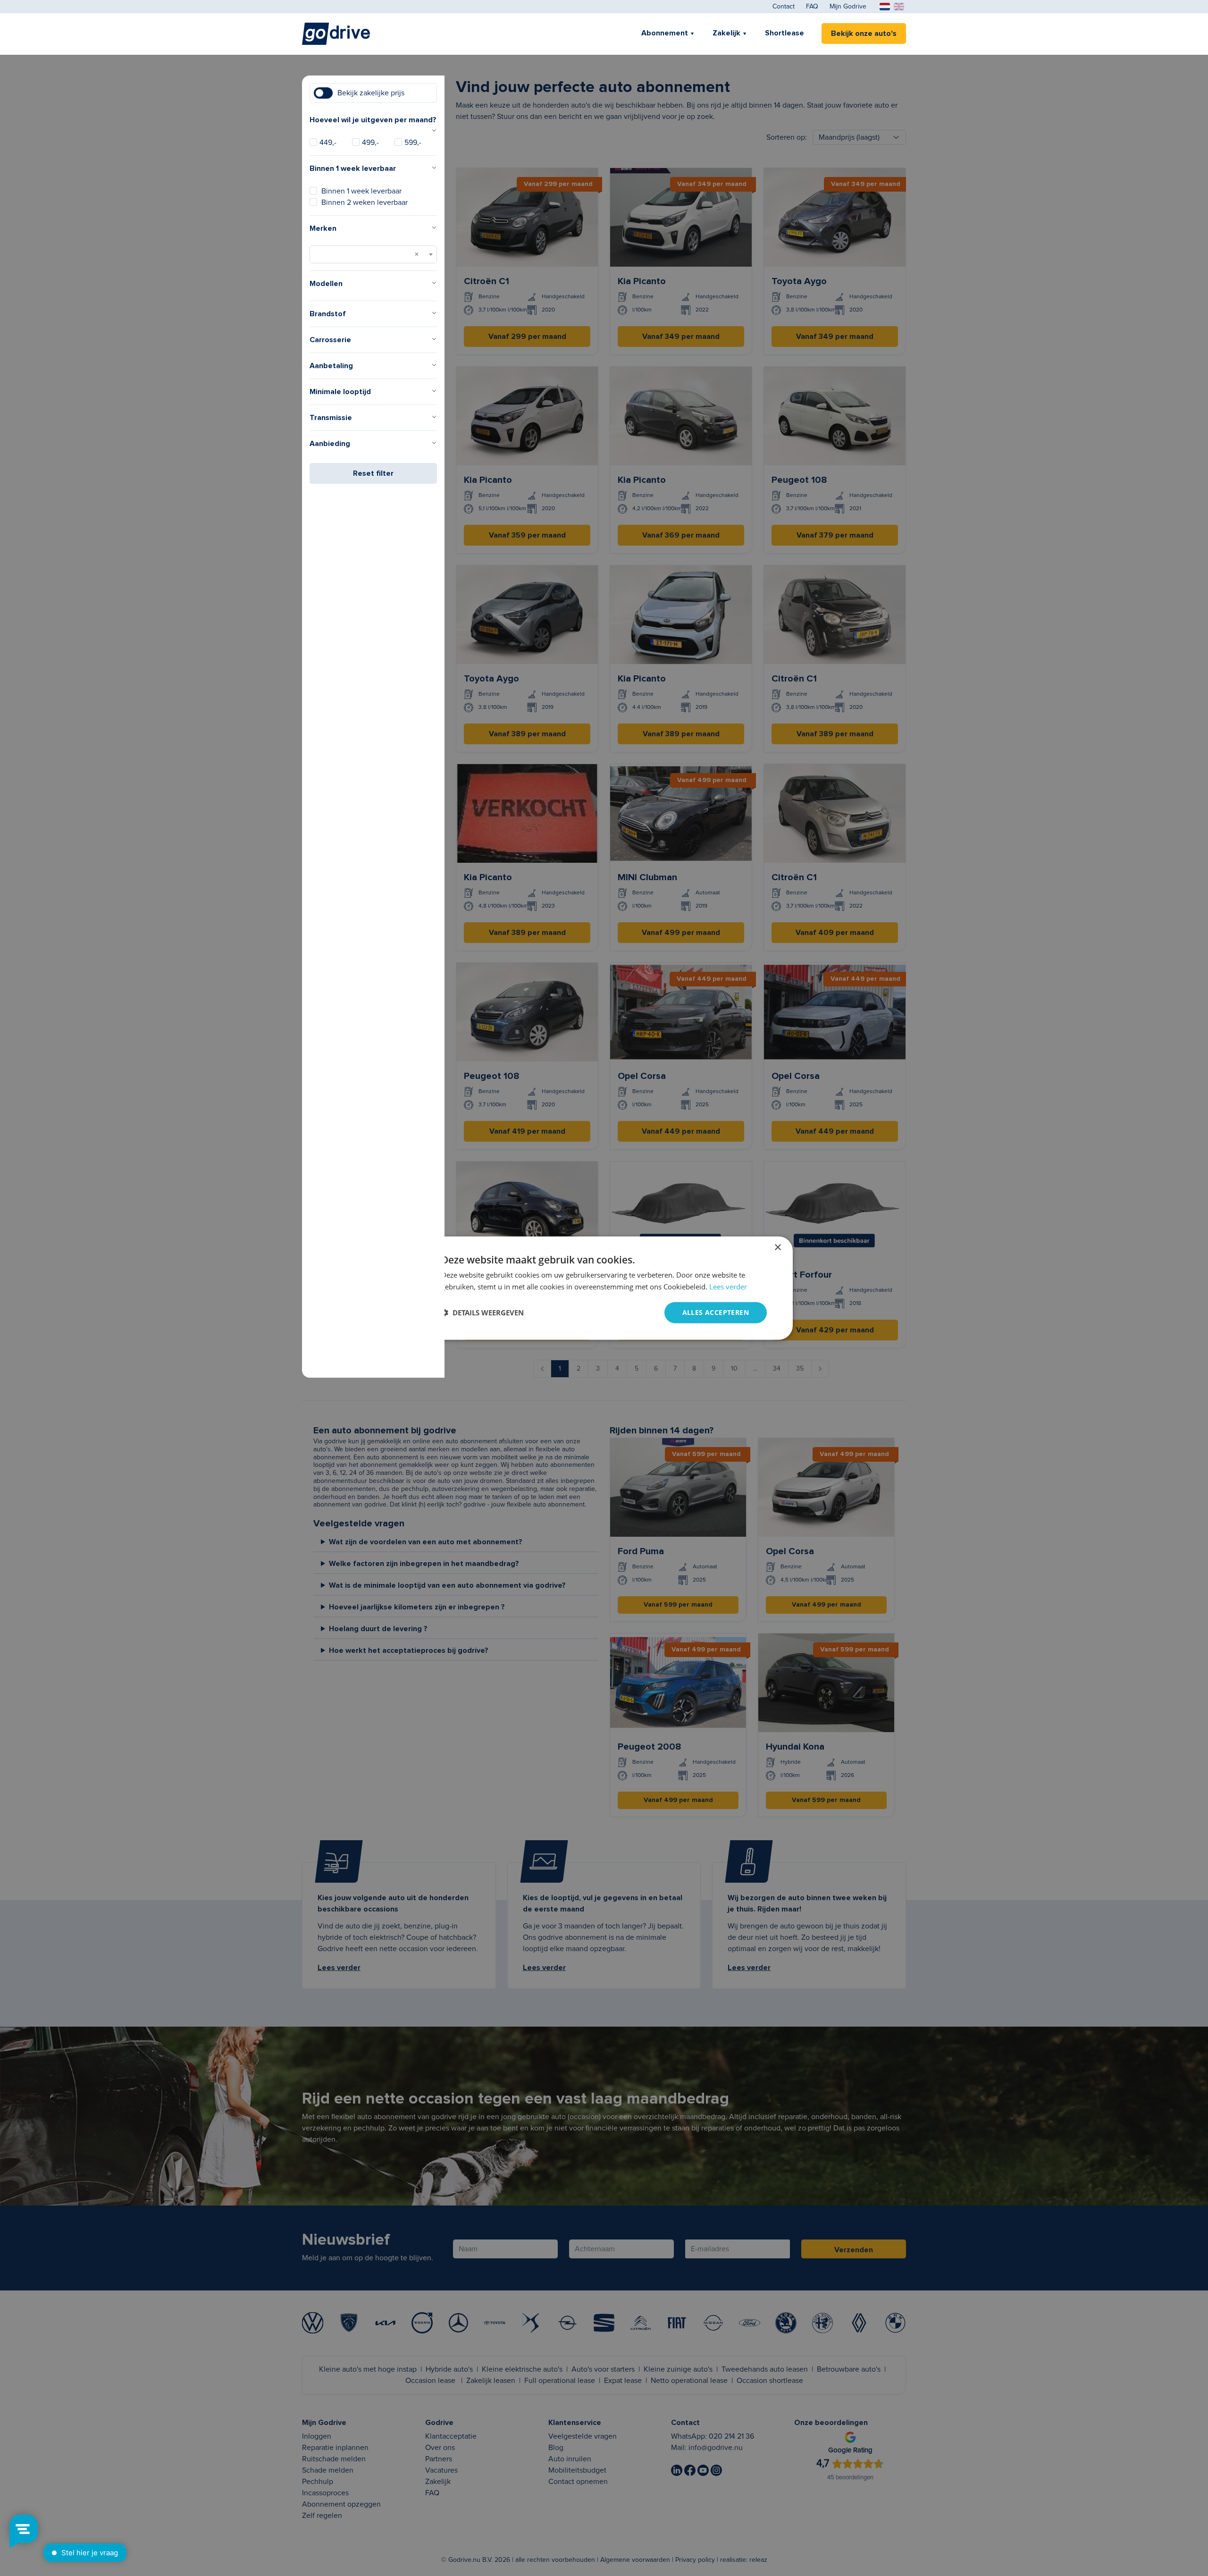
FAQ (812, 7)
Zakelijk (726, 33)
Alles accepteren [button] (716, 1312)
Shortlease (784, 33)
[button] (482, 1313)
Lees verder (728, 1287)
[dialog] (604, 1288)
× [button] (777, 1248)
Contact (784, 7)
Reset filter (373, 473)
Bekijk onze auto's (864, 34)
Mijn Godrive (848, 7)
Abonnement (665, 33)
